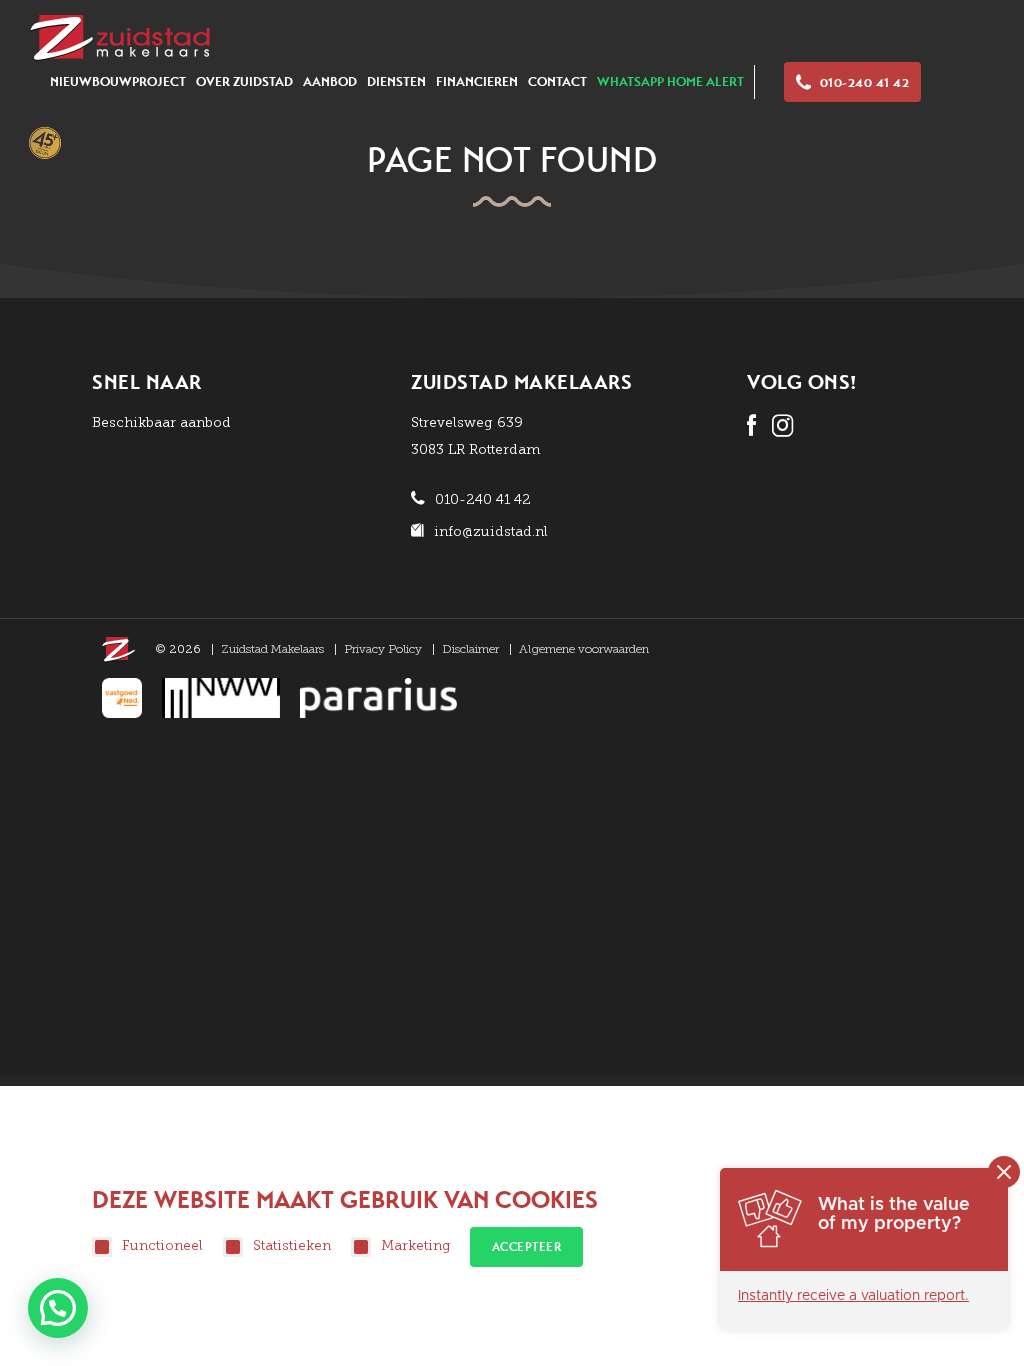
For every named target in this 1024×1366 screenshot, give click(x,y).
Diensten (396, 81)
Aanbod (330, 81)
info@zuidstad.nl (491, 531)
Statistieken (292, 1245)
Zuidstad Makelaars (272, 649)
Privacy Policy (383, 649)
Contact (557, 81)
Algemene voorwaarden (584, 649)
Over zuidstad (244, 81)
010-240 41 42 (865, 82)
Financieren (477, 81)
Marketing (416, 1245)
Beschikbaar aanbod (161, 422)
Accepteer (527, 1247)
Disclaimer (470, 649)
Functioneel (162, 1245)
